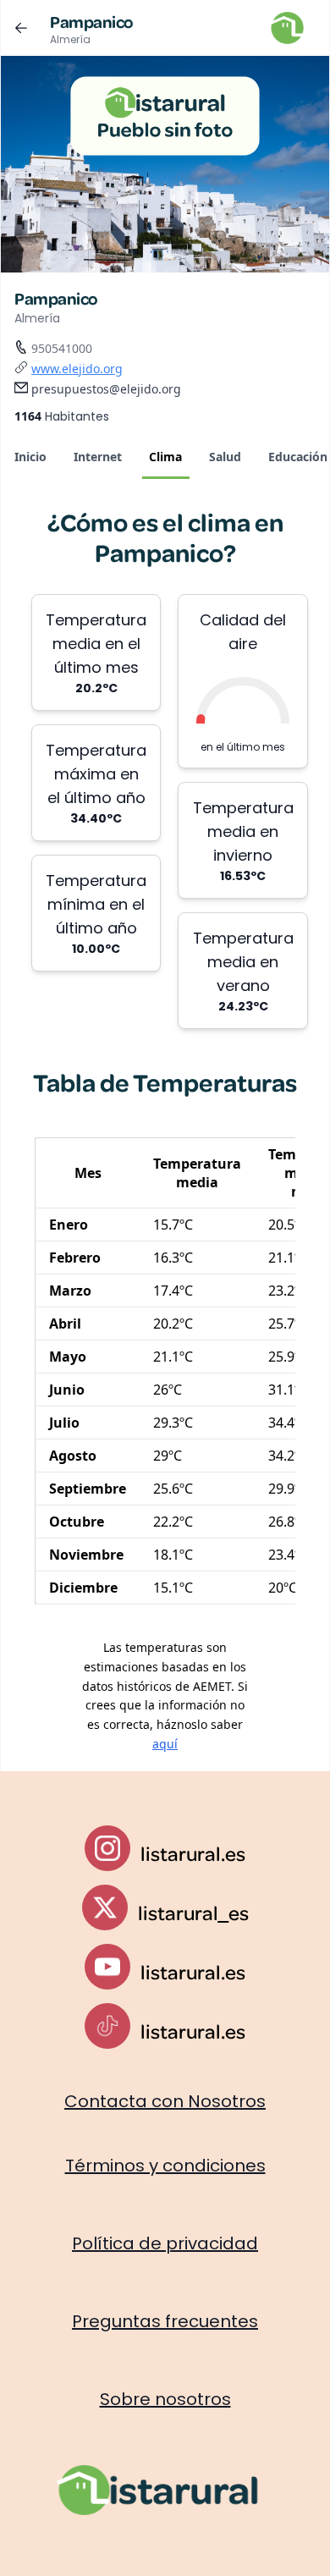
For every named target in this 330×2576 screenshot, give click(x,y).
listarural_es (193, 1913)
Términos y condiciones (165, 2166)
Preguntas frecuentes (165, 2321)
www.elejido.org (77, 369)
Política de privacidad (165, 2243)
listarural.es (193, 1853)
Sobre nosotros (165, 2399)
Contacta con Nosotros (165, 2101)
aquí (165, 1744)
